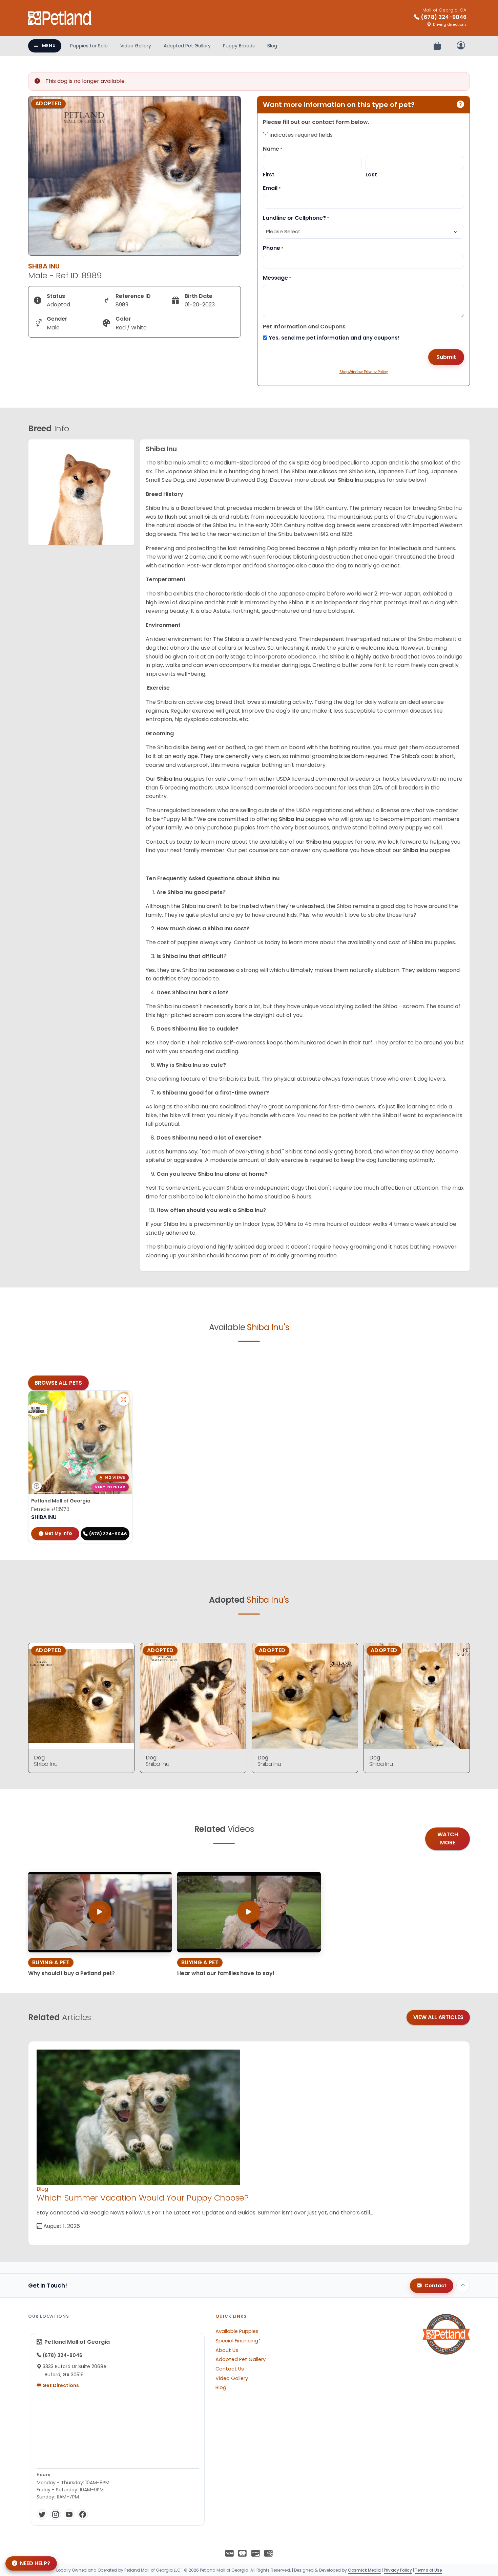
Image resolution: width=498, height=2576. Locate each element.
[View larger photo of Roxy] (123, 1400)
